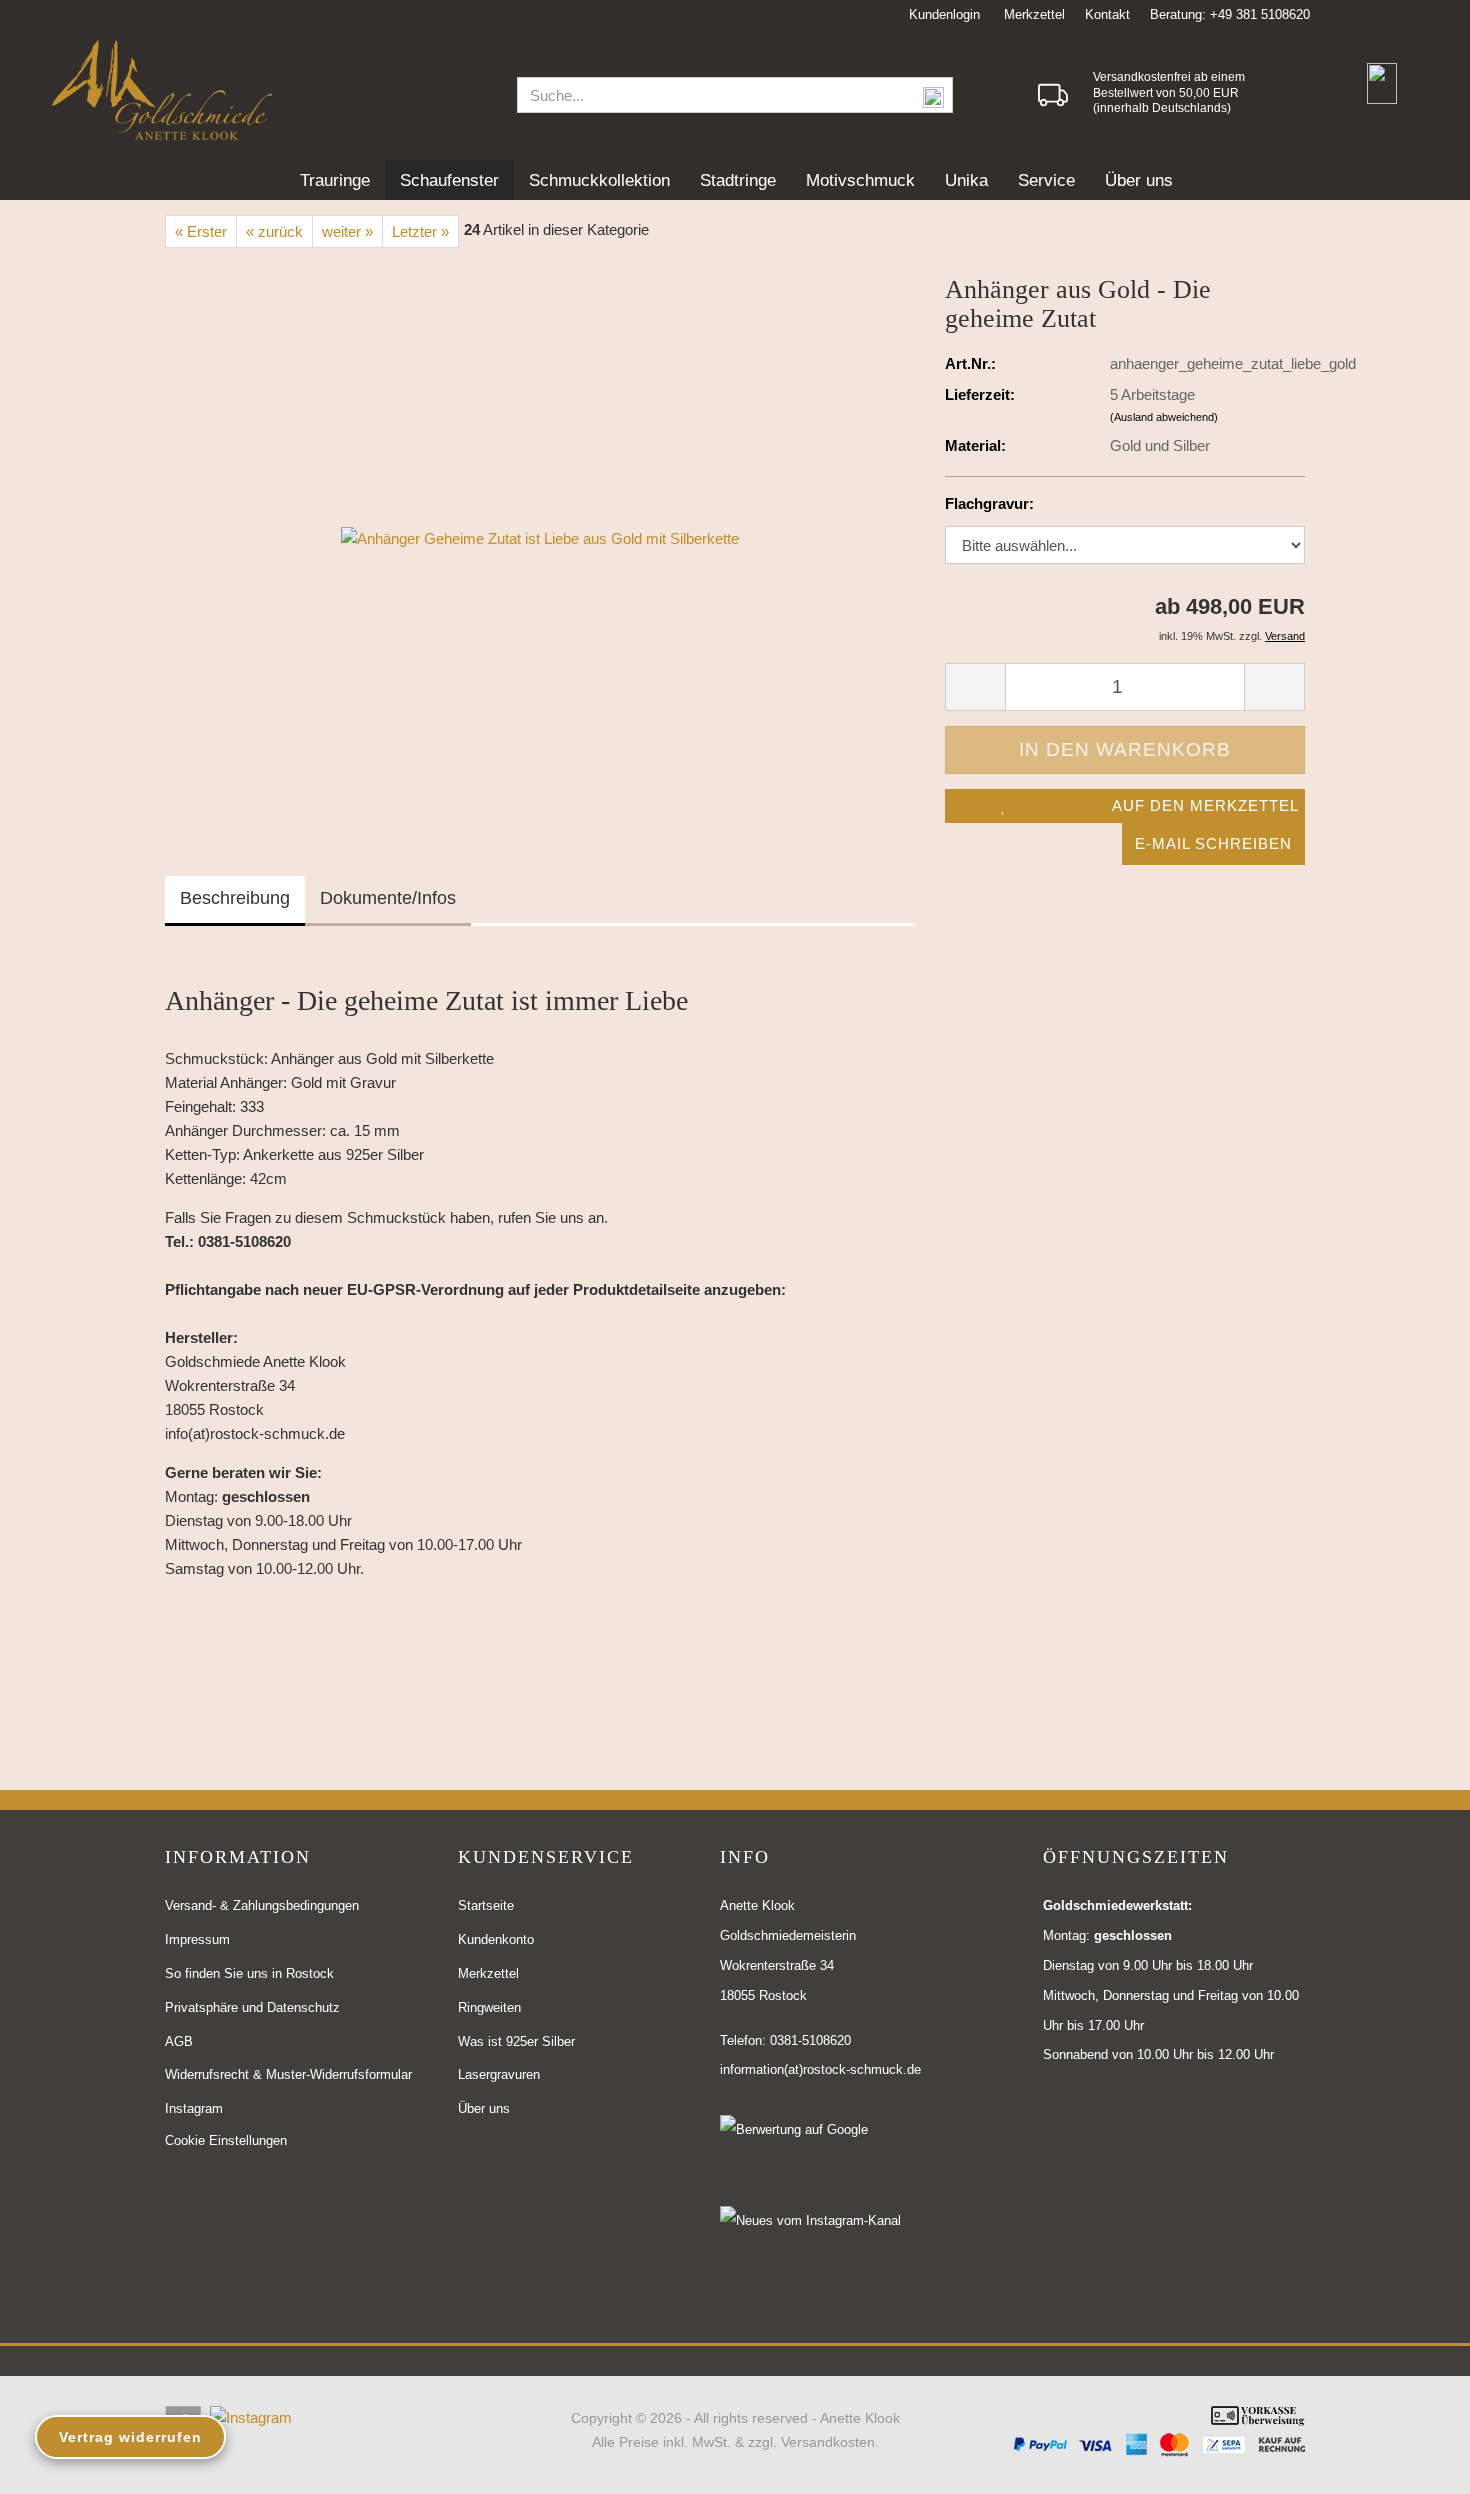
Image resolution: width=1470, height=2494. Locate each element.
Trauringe (335, 180)
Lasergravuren (499, 2074)
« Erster (201, 231)
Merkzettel (1032, 14)
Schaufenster (449, 180)
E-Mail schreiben (1213, 843)
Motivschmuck (860, 180)
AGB (179, 2041)
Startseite (486, 1905)
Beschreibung (235, 898)
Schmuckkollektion (599, 180)
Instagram (194, 2108)
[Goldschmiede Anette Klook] (270, 90)
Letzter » (420, 231)
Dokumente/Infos (388, 898)
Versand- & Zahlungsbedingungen (262, 1905)
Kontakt (1107, 14)
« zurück (274, 231)
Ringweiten (489, 2007)
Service (1046, 180)
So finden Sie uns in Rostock (249, 1973)
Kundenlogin (942, 14)
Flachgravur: (989, 503)
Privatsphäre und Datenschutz (252, 2007)
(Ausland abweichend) (1164, 417)
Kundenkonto (496, 1939)
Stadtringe (738, 180)
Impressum (197, 1939)
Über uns (1139, 180)
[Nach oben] (1415, 2464)
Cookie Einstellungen (226, 2140)
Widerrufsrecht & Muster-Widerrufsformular (288, 2074)
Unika (966, 180)
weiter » (347, 231)
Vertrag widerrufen (130, 2437)
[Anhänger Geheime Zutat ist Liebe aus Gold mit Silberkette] (540, 537)
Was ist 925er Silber (516, 2041)
